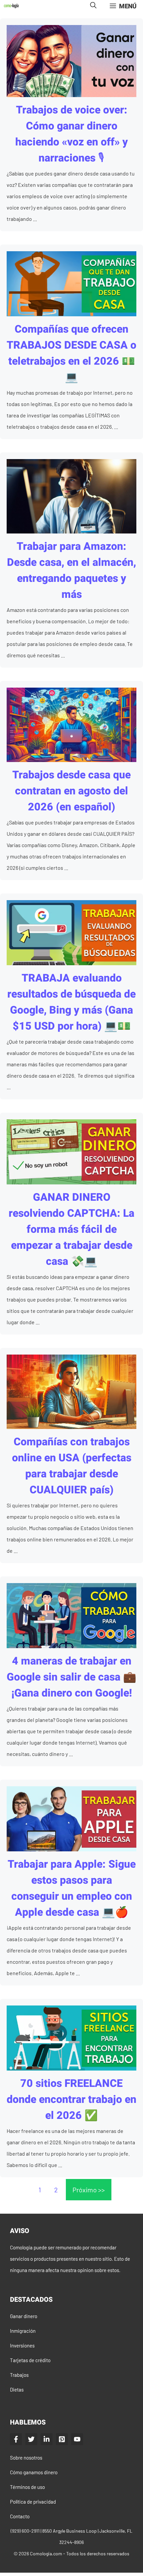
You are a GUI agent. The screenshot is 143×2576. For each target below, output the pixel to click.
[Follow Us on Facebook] (16, 2439)
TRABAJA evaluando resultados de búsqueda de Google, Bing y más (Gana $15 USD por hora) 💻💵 (71, 1002)
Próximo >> (89, 2190)
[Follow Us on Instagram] (62, 2439)
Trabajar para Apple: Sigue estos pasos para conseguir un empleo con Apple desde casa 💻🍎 (72, 1888)
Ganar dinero (24, 2316)
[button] (93, 6)
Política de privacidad (33, 2502)
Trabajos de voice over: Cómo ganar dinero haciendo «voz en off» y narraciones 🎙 (71, 134)
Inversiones (22, 2345)
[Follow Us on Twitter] (31, 2439)
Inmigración (23, 2331)
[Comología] (11, 6)
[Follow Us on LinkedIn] (47, 2439)
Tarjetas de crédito (30, 2360)
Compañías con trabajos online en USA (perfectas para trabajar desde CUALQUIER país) (72, 1466)
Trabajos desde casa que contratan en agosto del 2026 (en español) (71, 791)
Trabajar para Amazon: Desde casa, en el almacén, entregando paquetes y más (71, 570)
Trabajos (19, 2375)
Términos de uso (27, 2487)
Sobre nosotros (26, 2458)
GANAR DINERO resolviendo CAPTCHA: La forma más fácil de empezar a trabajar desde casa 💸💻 (71, 1229)
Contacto (20, 2516)
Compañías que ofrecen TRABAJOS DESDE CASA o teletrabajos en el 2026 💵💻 (71, 353)
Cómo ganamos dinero (34, 2472)
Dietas (17, 2389)
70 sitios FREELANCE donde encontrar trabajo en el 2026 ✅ (71, 2099)
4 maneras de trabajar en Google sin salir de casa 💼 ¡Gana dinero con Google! (71, 1677)
